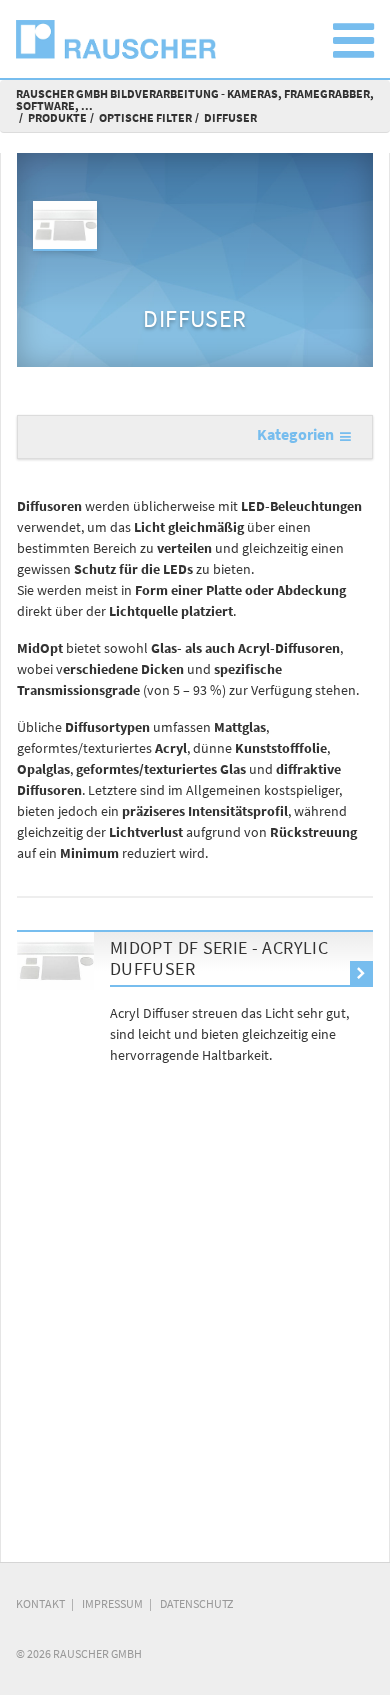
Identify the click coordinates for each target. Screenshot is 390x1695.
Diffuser (230, 117)
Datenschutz (196, 1603)
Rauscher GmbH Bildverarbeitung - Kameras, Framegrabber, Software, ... (195, 99)
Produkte (57, 117)
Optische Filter (145, 117)
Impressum (112, 1603)
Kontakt (40, 1603)
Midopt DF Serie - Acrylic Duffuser (219, 958)
